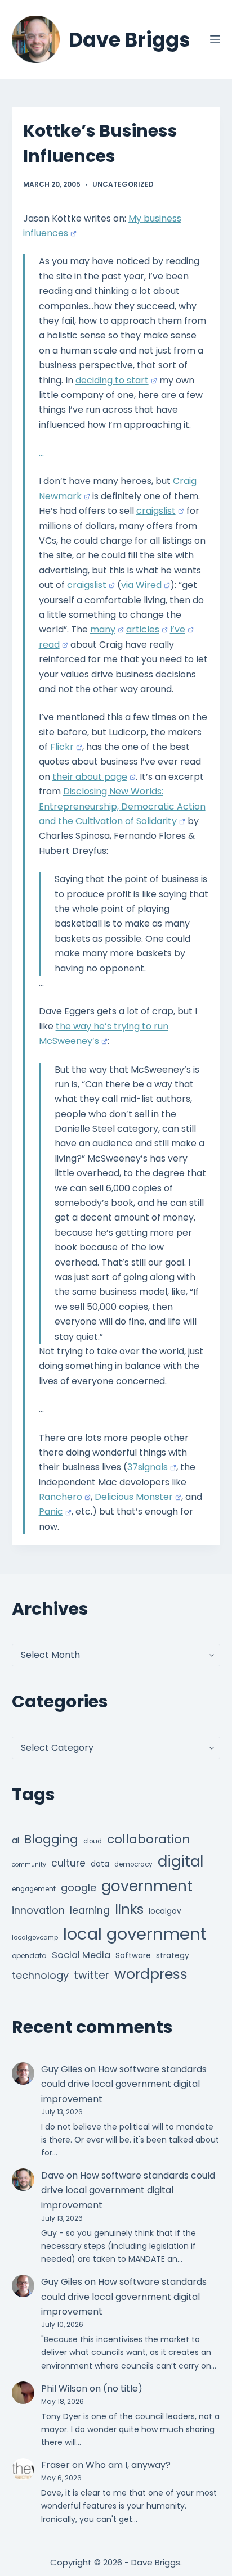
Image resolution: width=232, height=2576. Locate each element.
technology (40, 1975)
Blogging (51, 1839)
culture (68, 1863)
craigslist (156, 511)
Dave (53, 2175)
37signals (148, 1467)
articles (143, 629)
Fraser (55, 2465)
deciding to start (112, 380)
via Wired (141, 585)
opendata (29, 1956)
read (49, 645)
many (103, 629)
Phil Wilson (64, 2389)
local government (135, 1934)
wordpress (151, 1974)
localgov (165, 1911)
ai (15, 1840)
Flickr (62, 747)
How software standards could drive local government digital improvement (124, 2084)
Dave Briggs (130, 40)
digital (180, 1861)
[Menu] (215, 39)
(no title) (123, 2389)
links (129, 1909)
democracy (133, 1864)
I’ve (178, 629)
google (79, 1888)
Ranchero (61, 1497)
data (100, 1864)
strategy (173, 1956)
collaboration (149, 1839)
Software (133, 1956)
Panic (51, 1511)
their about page (90, 777)
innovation (38, 1910)
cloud (93, 1841)
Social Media (81, 1955)
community (29, 1865)
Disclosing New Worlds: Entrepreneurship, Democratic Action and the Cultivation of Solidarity (122, 806)
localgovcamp (35, 1937)
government (147, 1886)
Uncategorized (123, 184)
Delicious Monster (134, 1497)
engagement (34, 1889)
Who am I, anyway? (128, 2465)
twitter (92, 1975)
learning (90, 1910)
